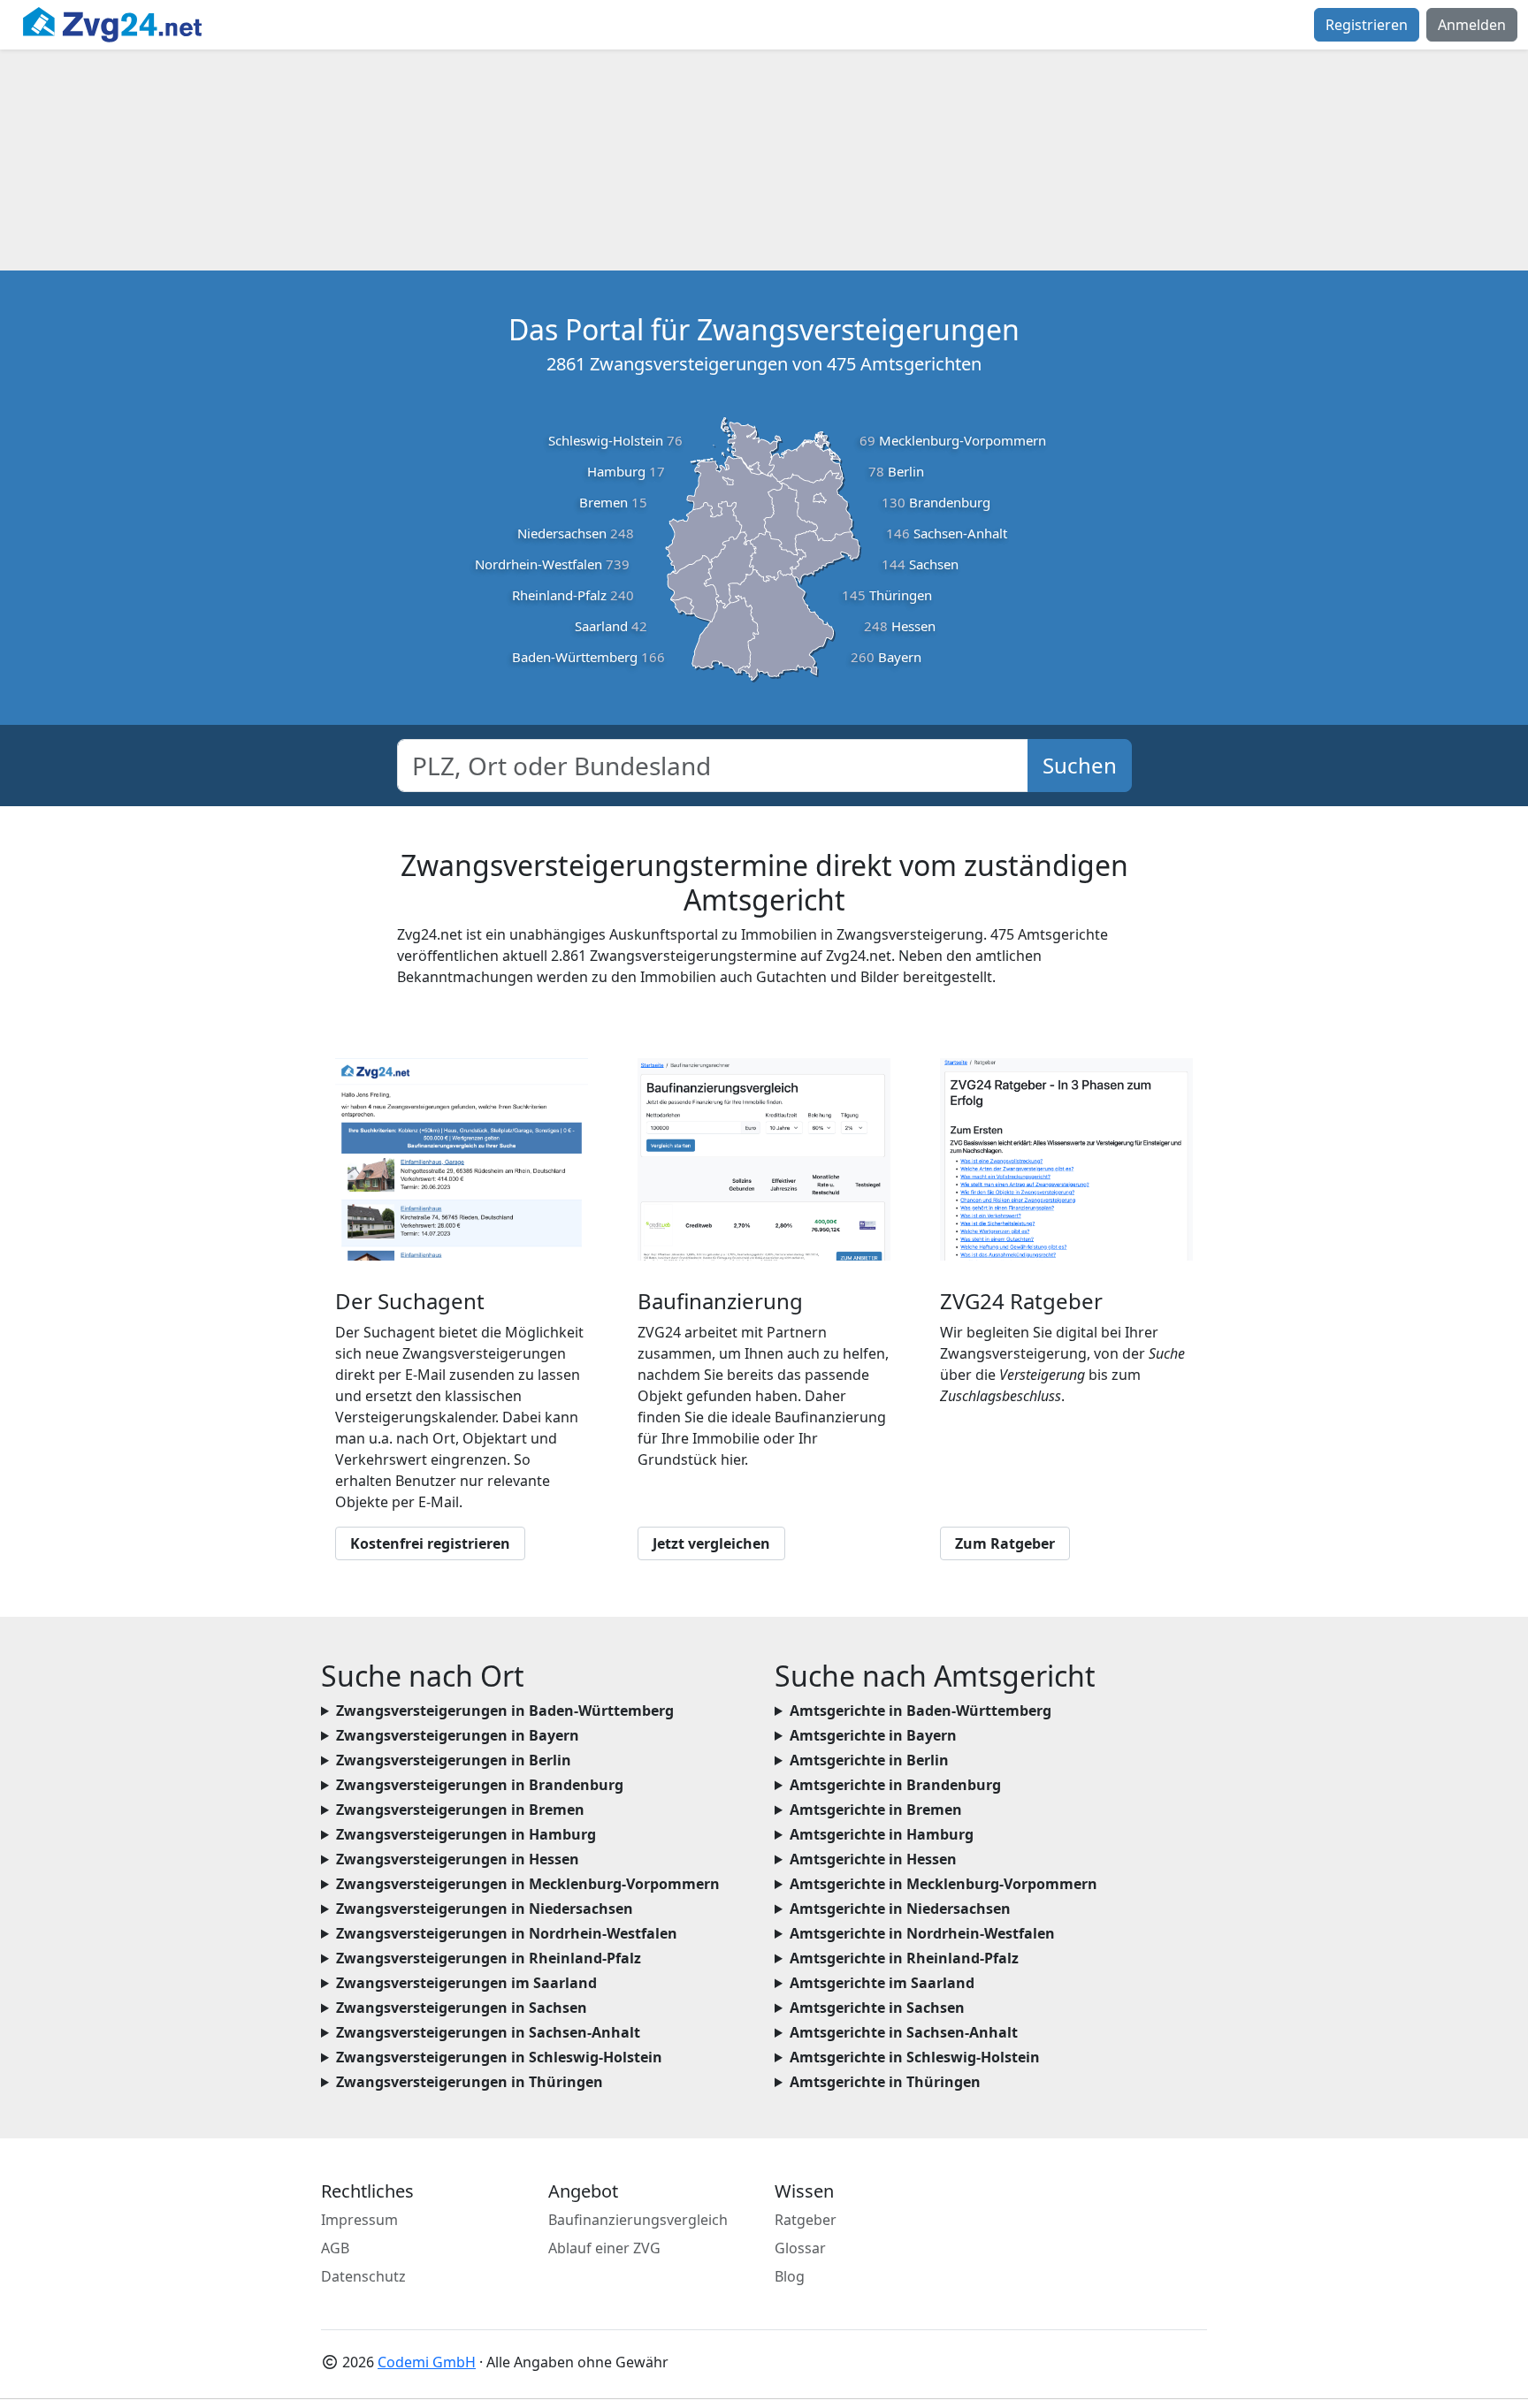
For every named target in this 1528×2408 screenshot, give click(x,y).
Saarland (601, 626)
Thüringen (901, 595)
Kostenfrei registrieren (430, 1543)
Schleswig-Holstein (606, 440)
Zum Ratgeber (1005, 1543)
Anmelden (1472, 25)
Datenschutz (363, 2276)
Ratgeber (806, 2220)
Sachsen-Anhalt (960, 533)
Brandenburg (950, 502)
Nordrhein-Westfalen (539, 564)
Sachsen (934, 564)
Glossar (800, 2248)
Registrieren (1367, 25)
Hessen (913, 626)
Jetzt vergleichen (711, 1543)
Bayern (900, 657)
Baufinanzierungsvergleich (638, 2220)
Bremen (604, 502)
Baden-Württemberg (575, 657)
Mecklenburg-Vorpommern (963, 440)
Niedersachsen (562, 533)
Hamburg (616, 471)
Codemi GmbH (427, 2362)
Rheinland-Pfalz (559, 595)
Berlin (906, 471)
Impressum (359, 2220)
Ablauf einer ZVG (604, 2248)
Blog (790, 2276)
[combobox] (713, 766)
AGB (335, 2248)
